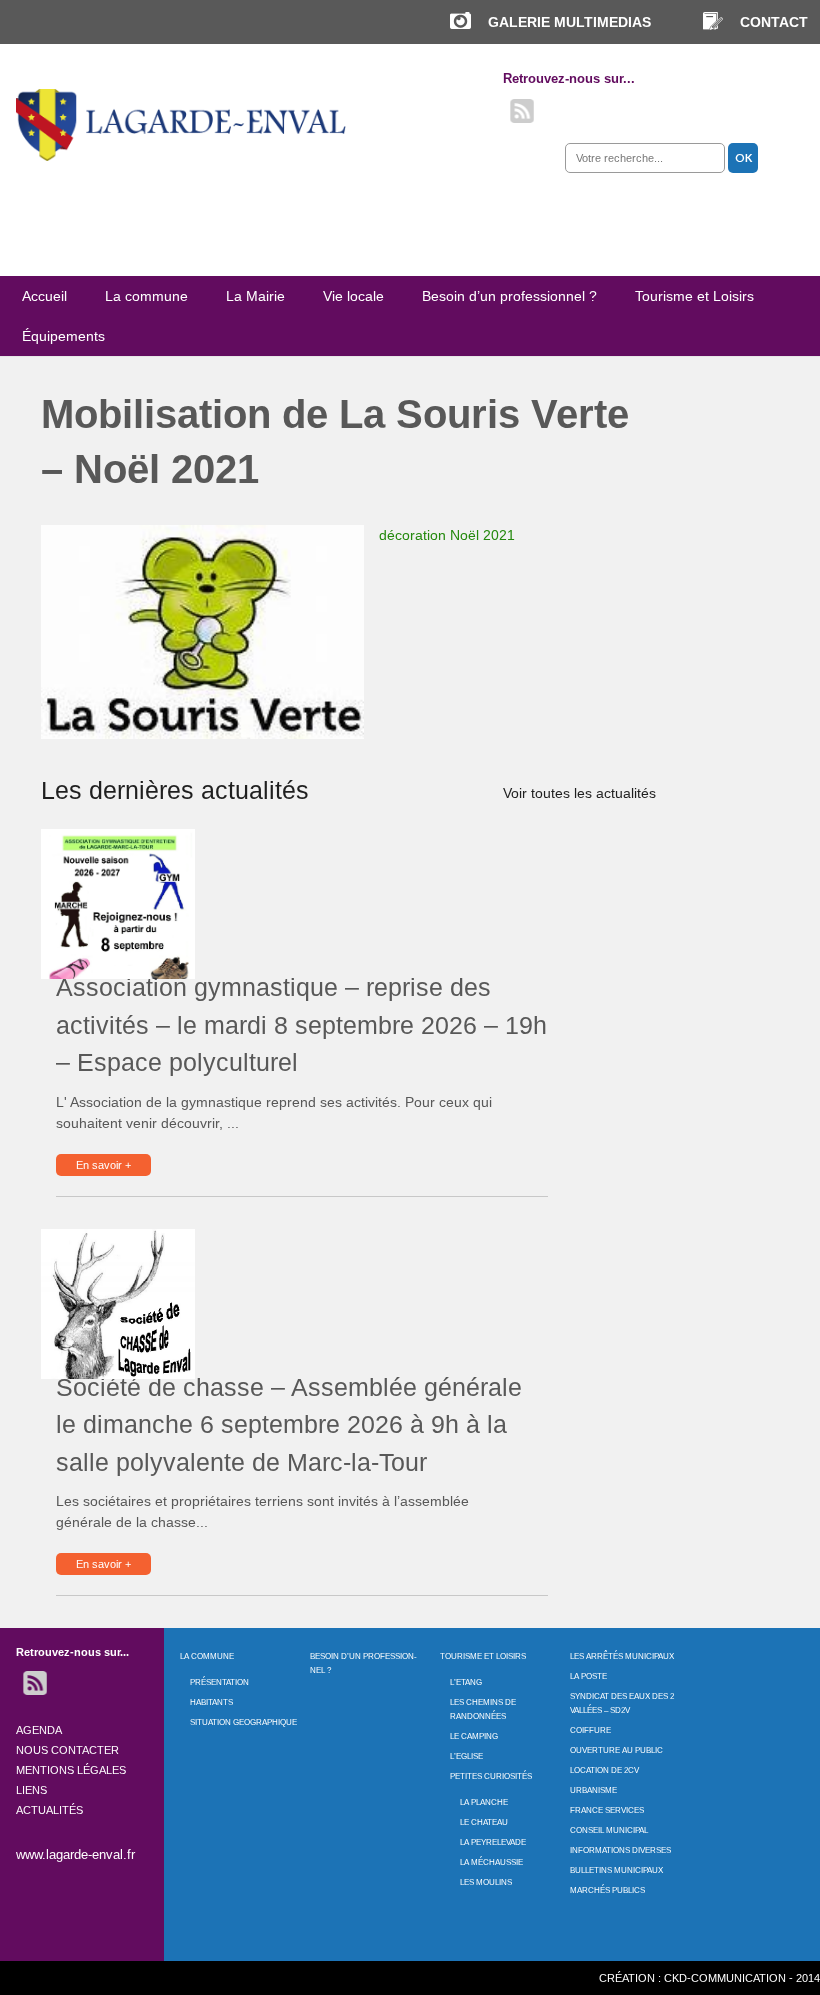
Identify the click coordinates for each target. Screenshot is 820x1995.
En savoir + (103, 1165)
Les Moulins (486, 1882)
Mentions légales (71, 1770)
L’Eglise (466, 1756)
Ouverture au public (616, 1750)
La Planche (484, 1802)
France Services (607, 1810)
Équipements (63, 336)
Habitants (211, 1702)
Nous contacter (67, 1750)
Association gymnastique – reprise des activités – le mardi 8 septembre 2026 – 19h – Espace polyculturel (301, 1024)
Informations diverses (620, 1850)
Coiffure (590, 1730)
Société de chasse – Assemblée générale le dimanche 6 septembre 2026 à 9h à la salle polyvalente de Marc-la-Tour (289, 1424)
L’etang (466, 1682)
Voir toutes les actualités (579, 793)
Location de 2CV (604, 1770)
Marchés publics (607, 1890)
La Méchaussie (491, 1862)
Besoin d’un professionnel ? (509, 296)
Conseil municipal (609, 1830)
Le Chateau (484, 1822)
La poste (588, 1676)
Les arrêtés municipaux (622, 1656)
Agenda (39, 1730)
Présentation (219, 1682)
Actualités (49, 1810)
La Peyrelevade (493, 1842)
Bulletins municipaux (616, 1870)
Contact (774, 22)
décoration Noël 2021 (447, 535)
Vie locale (353, 296)
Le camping (474, 1736)
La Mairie (255, 296)
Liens (31, 1790)
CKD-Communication (725, 1978)
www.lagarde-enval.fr (75, 1854)
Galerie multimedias (569, 22)
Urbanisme (593, 1790)
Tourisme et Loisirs (694, 296)
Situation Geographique (243, 1722)
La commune (146, 296)
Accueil (44, 296)
